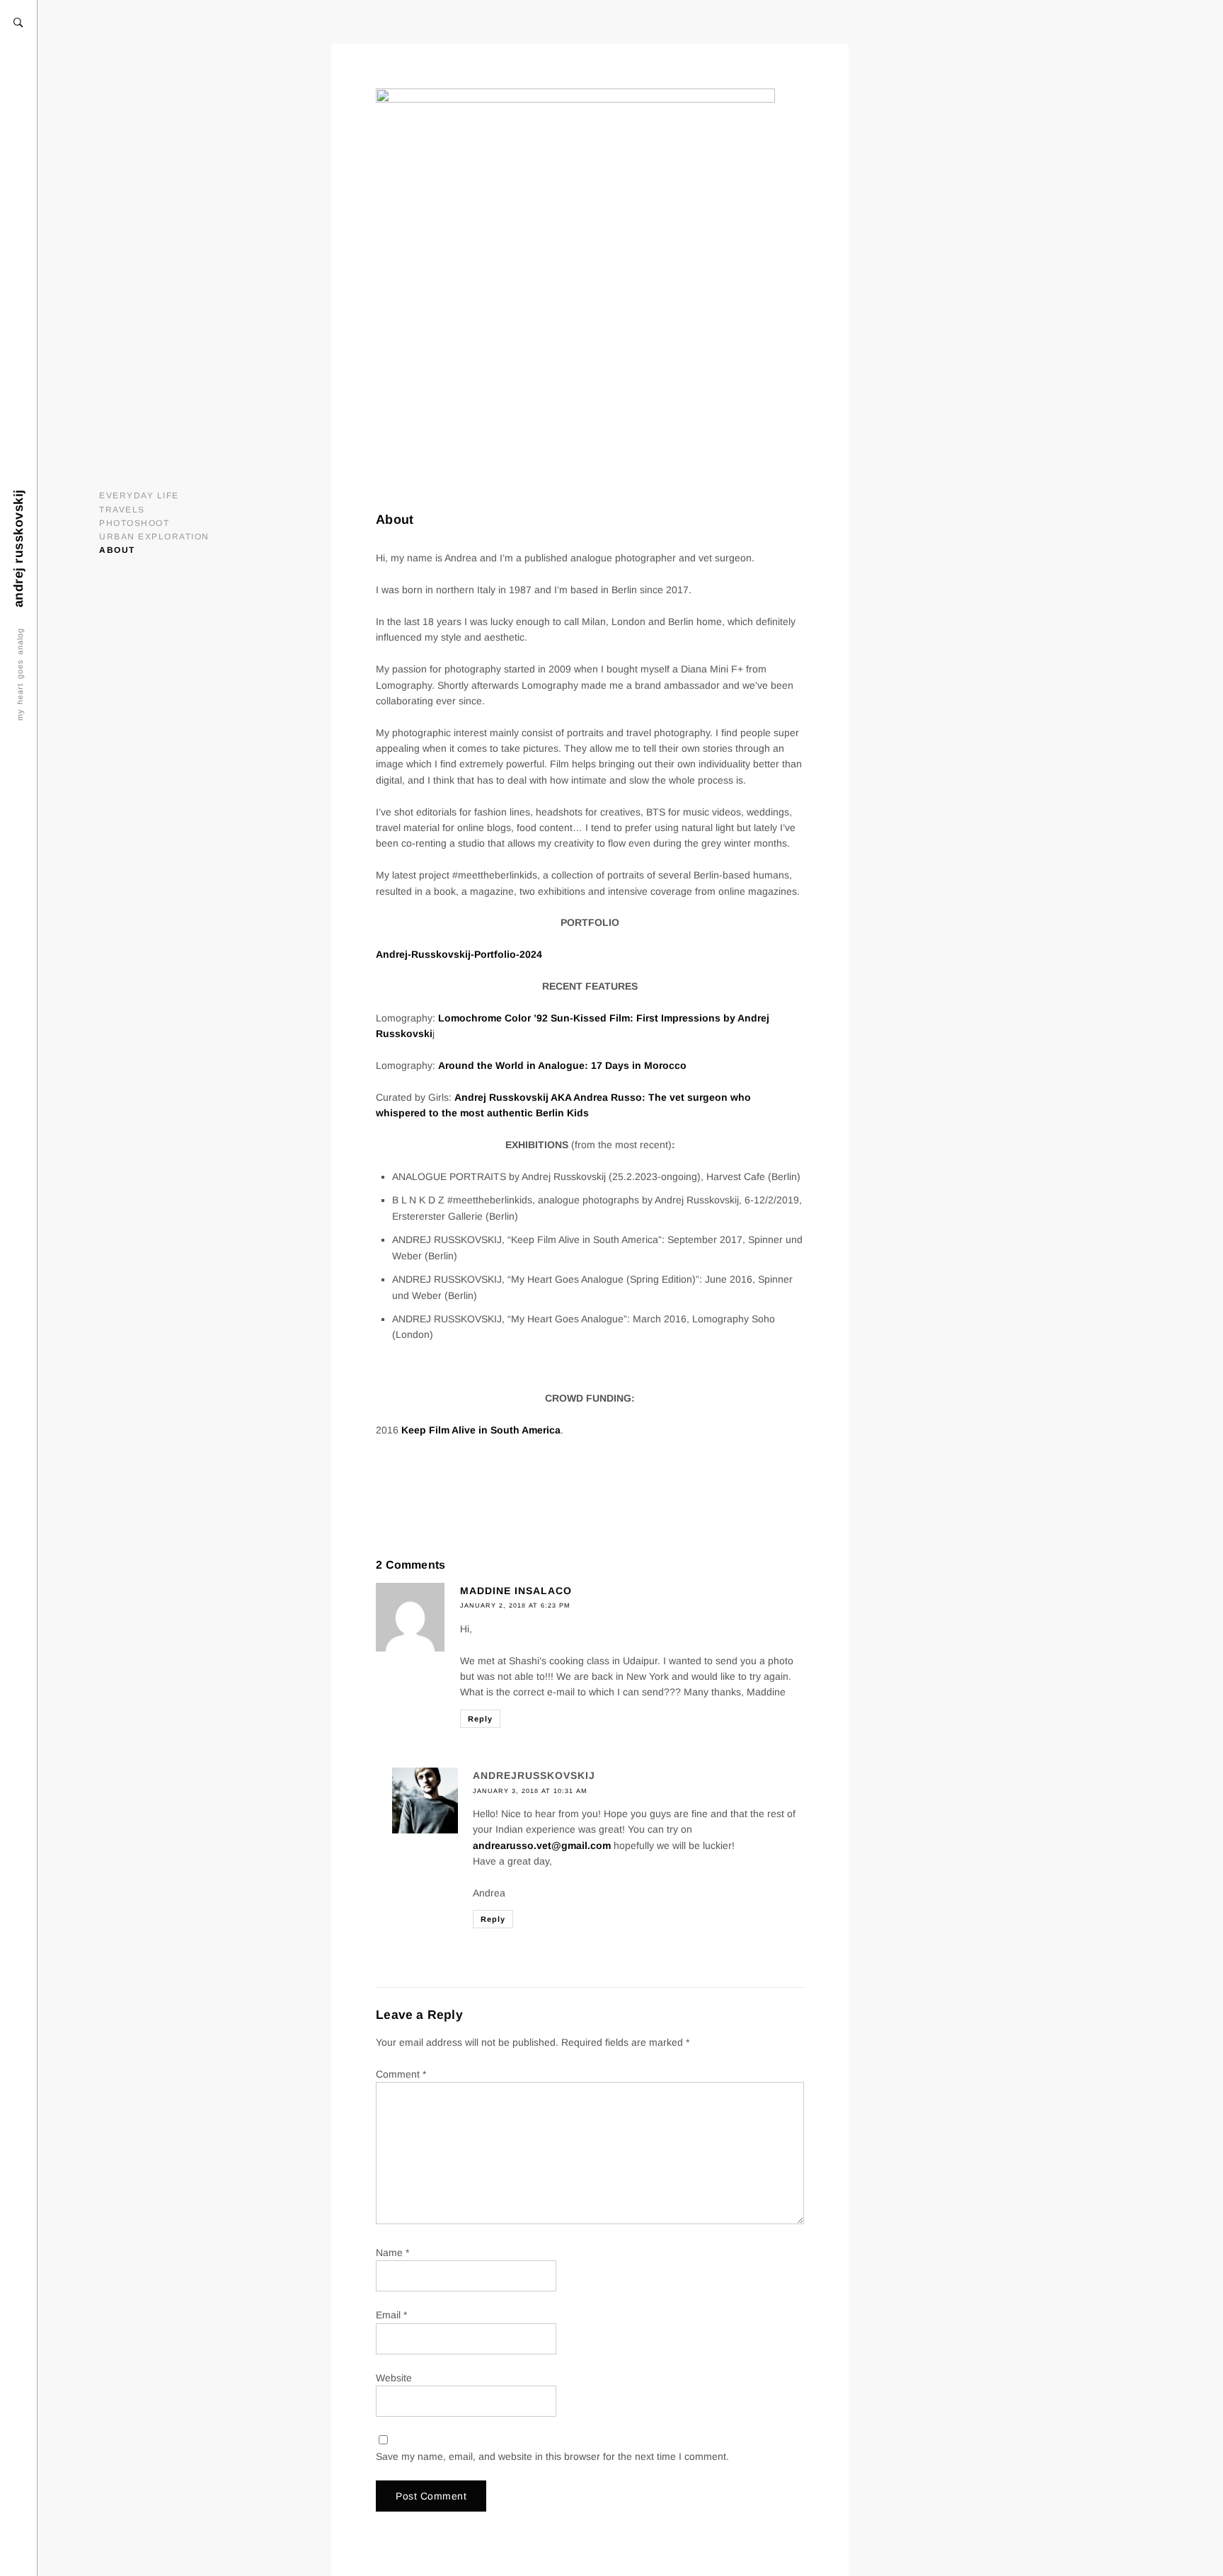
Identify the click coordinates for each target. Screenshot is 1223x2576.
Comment (401, 2074)
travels (122, 510)
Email (391, 2315)
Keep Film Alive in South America (481, 1430)
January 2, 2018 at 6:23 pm (515, 1605)
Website (394, 2378)
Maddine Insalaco (516, 1591)
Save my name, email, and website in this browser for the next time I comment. (552, 2456)
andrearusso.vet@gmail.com (542, 1845)
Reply (480, 1719)
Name (392, 2252)
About (117, 550)
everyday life (139, 496)
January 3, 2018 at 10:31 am (530, 1791)
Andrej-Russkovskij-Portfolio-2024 (459, 954)
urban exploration (154, 537)
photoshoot (134, 523)
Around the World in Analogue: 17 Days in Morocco (562, 1065)
